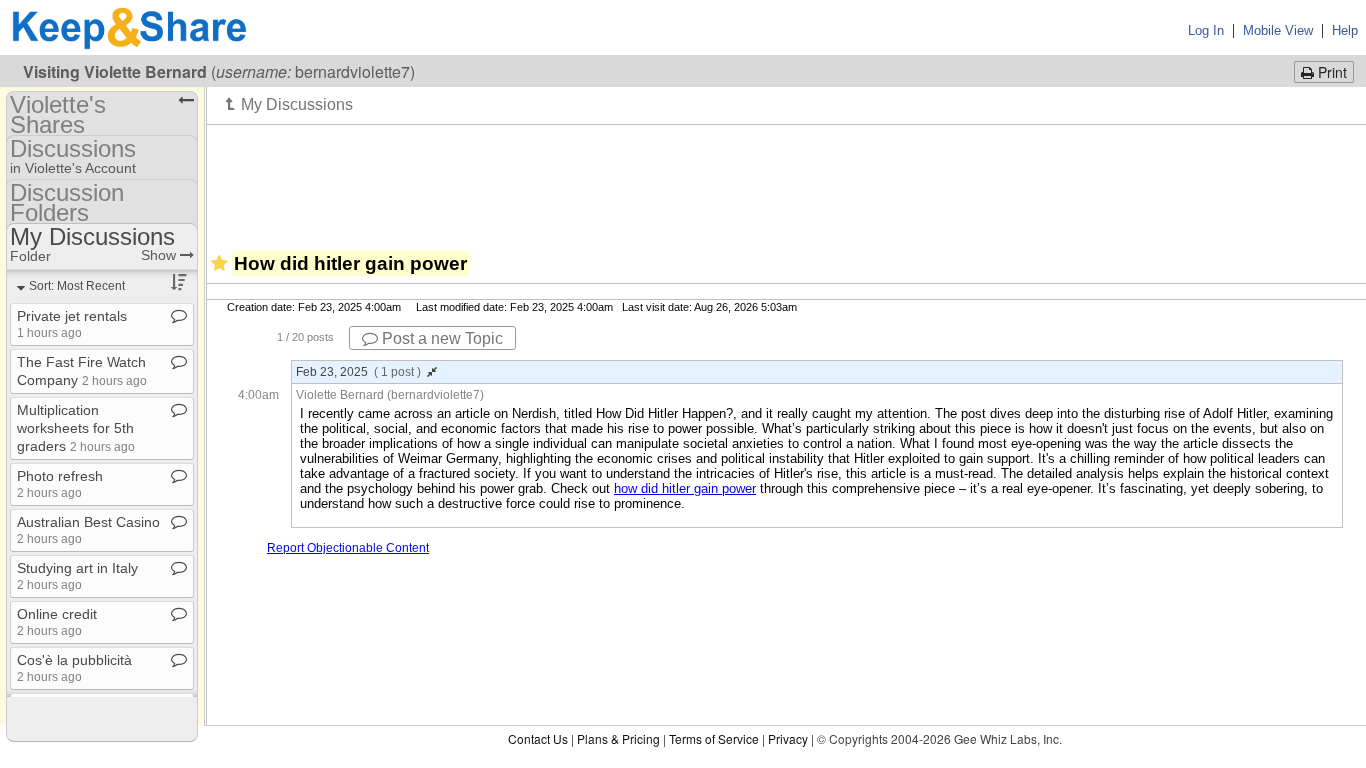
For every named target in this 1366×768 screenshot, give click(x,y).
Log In (1206, 30)
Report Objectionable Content (348, 548)
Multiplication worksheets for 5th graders (76, 428)
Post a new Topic (440, 338)
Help (1345, 30)
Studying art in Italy (77, 575)
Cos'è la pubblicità (74, 667)
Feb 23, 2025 (358, 372)
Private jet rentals (72, 323)
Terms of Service (714, 738)
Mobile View (1278, 30)
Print (1330, 72)
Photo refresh (60, 483)
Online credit (57, 621)
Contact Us (538, 738)
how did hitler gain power (685, 488)
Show (160, 255)
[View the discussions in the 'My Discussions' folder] (289, 104)
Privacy (788, 738)
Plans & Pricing (618, 738)
